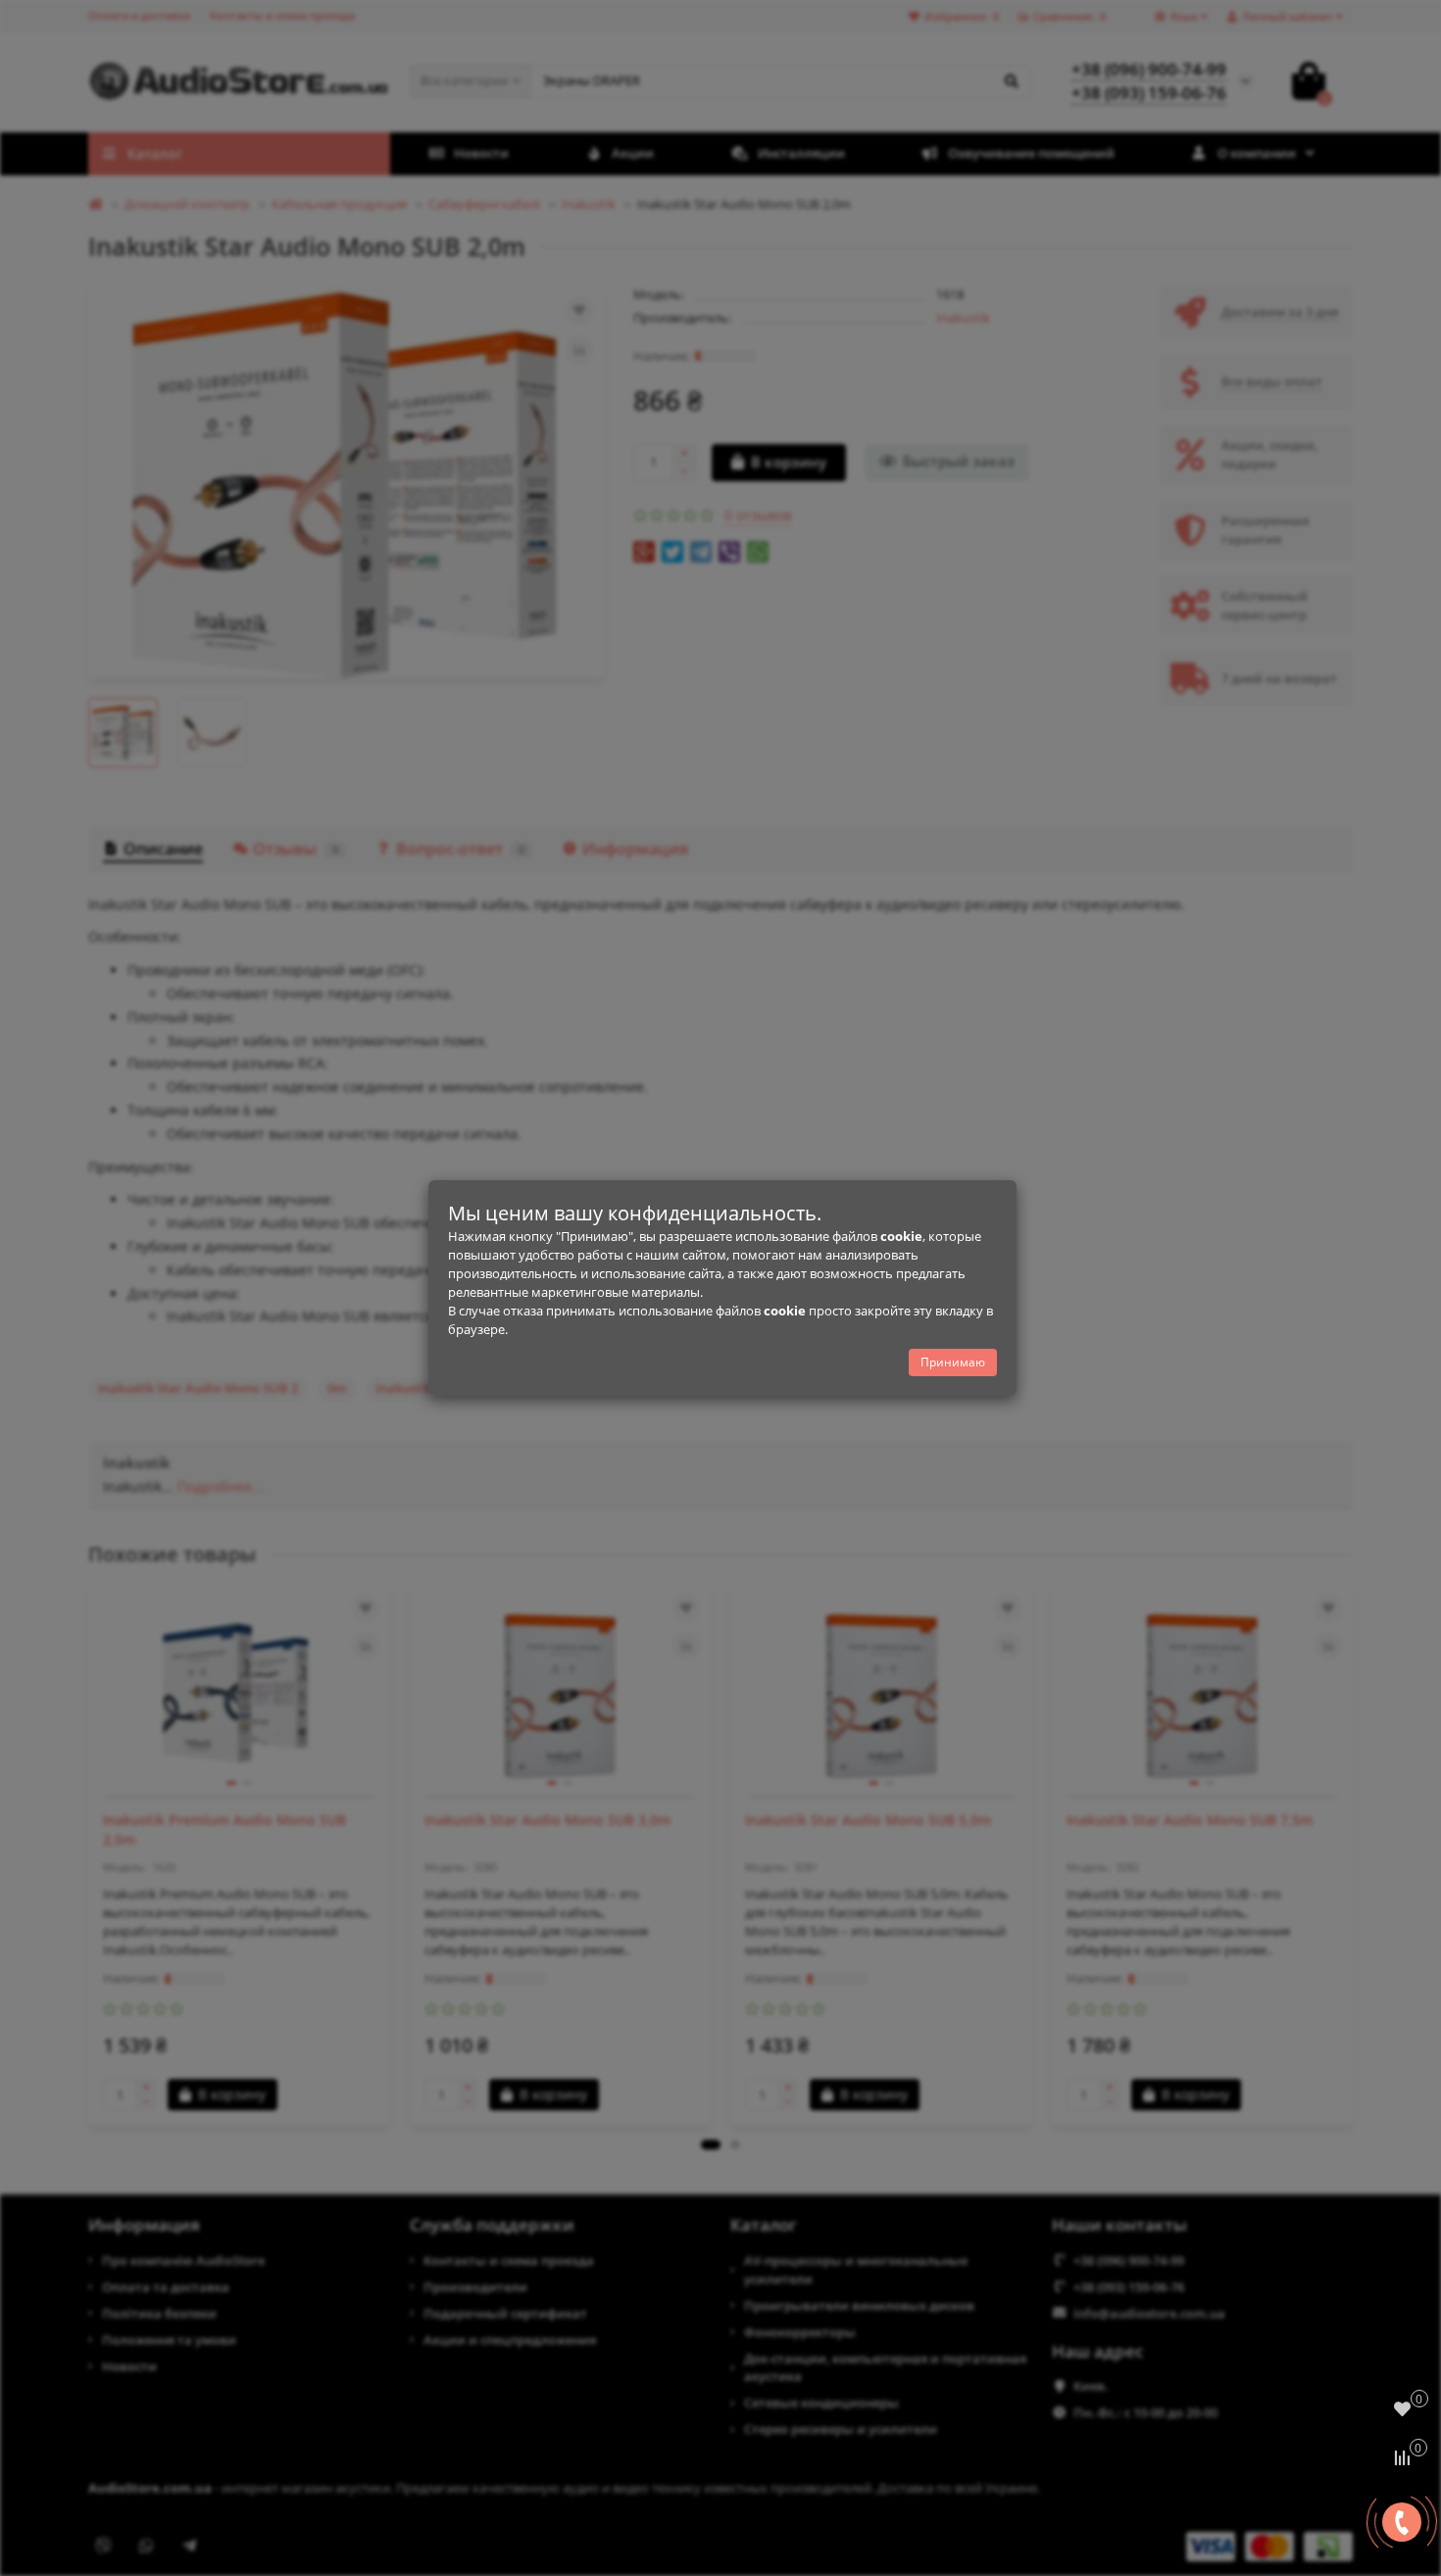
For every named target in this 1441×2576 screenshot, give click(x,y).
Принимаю (953, 1362)
